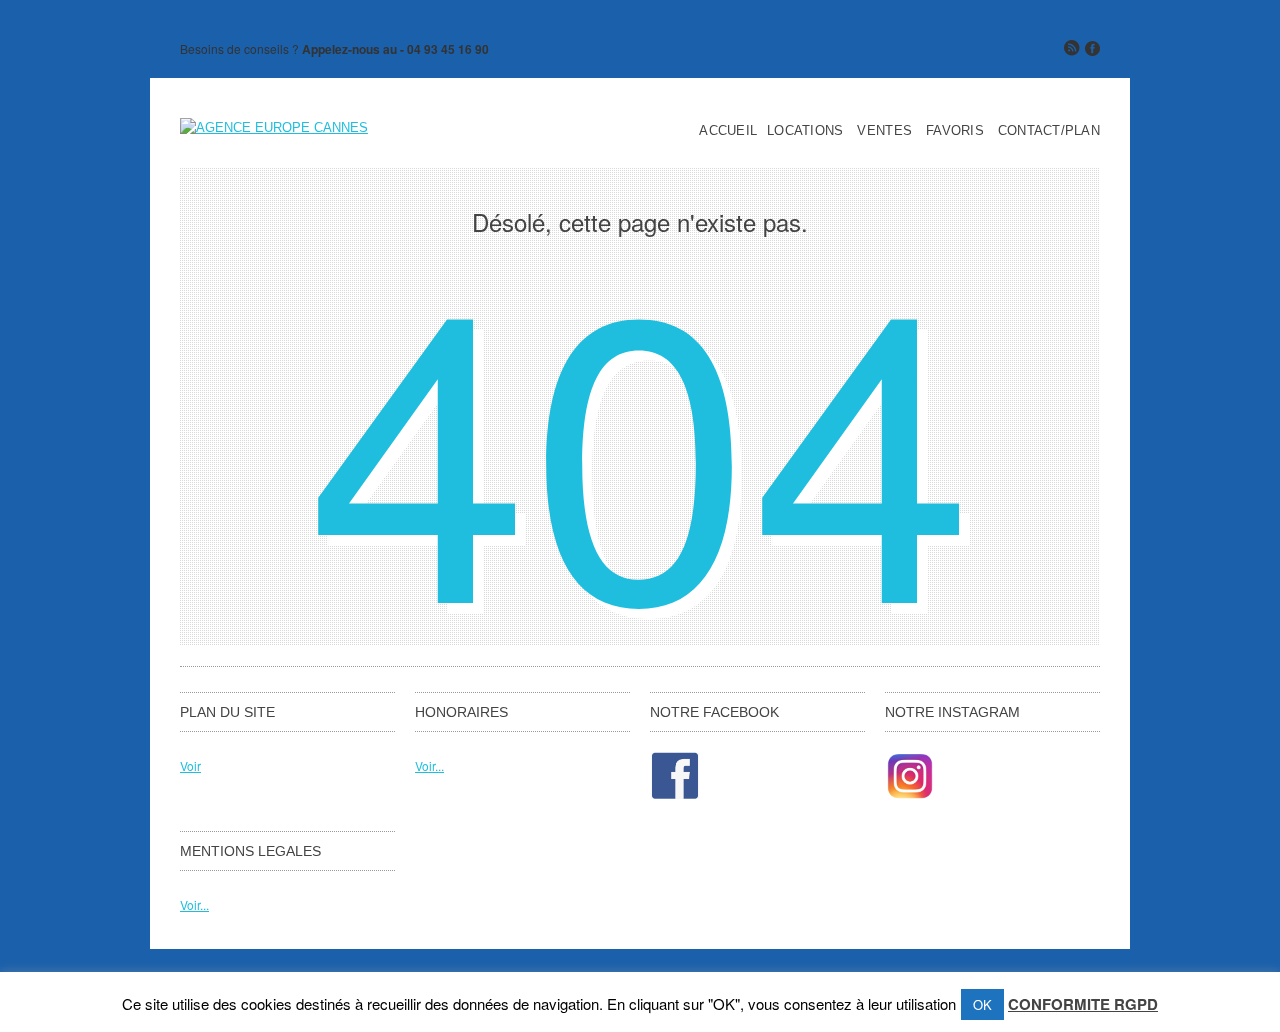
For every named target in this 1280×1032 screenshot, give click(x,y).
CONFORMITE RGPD (1083, 1004)
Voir (190, 765)
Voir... (429, 765)
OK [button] (982, 1004)
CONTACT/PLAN (1049, 131)
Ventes (884, 131)
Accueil (728, 131)
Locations (805, 131)
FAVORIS (955, 131)
